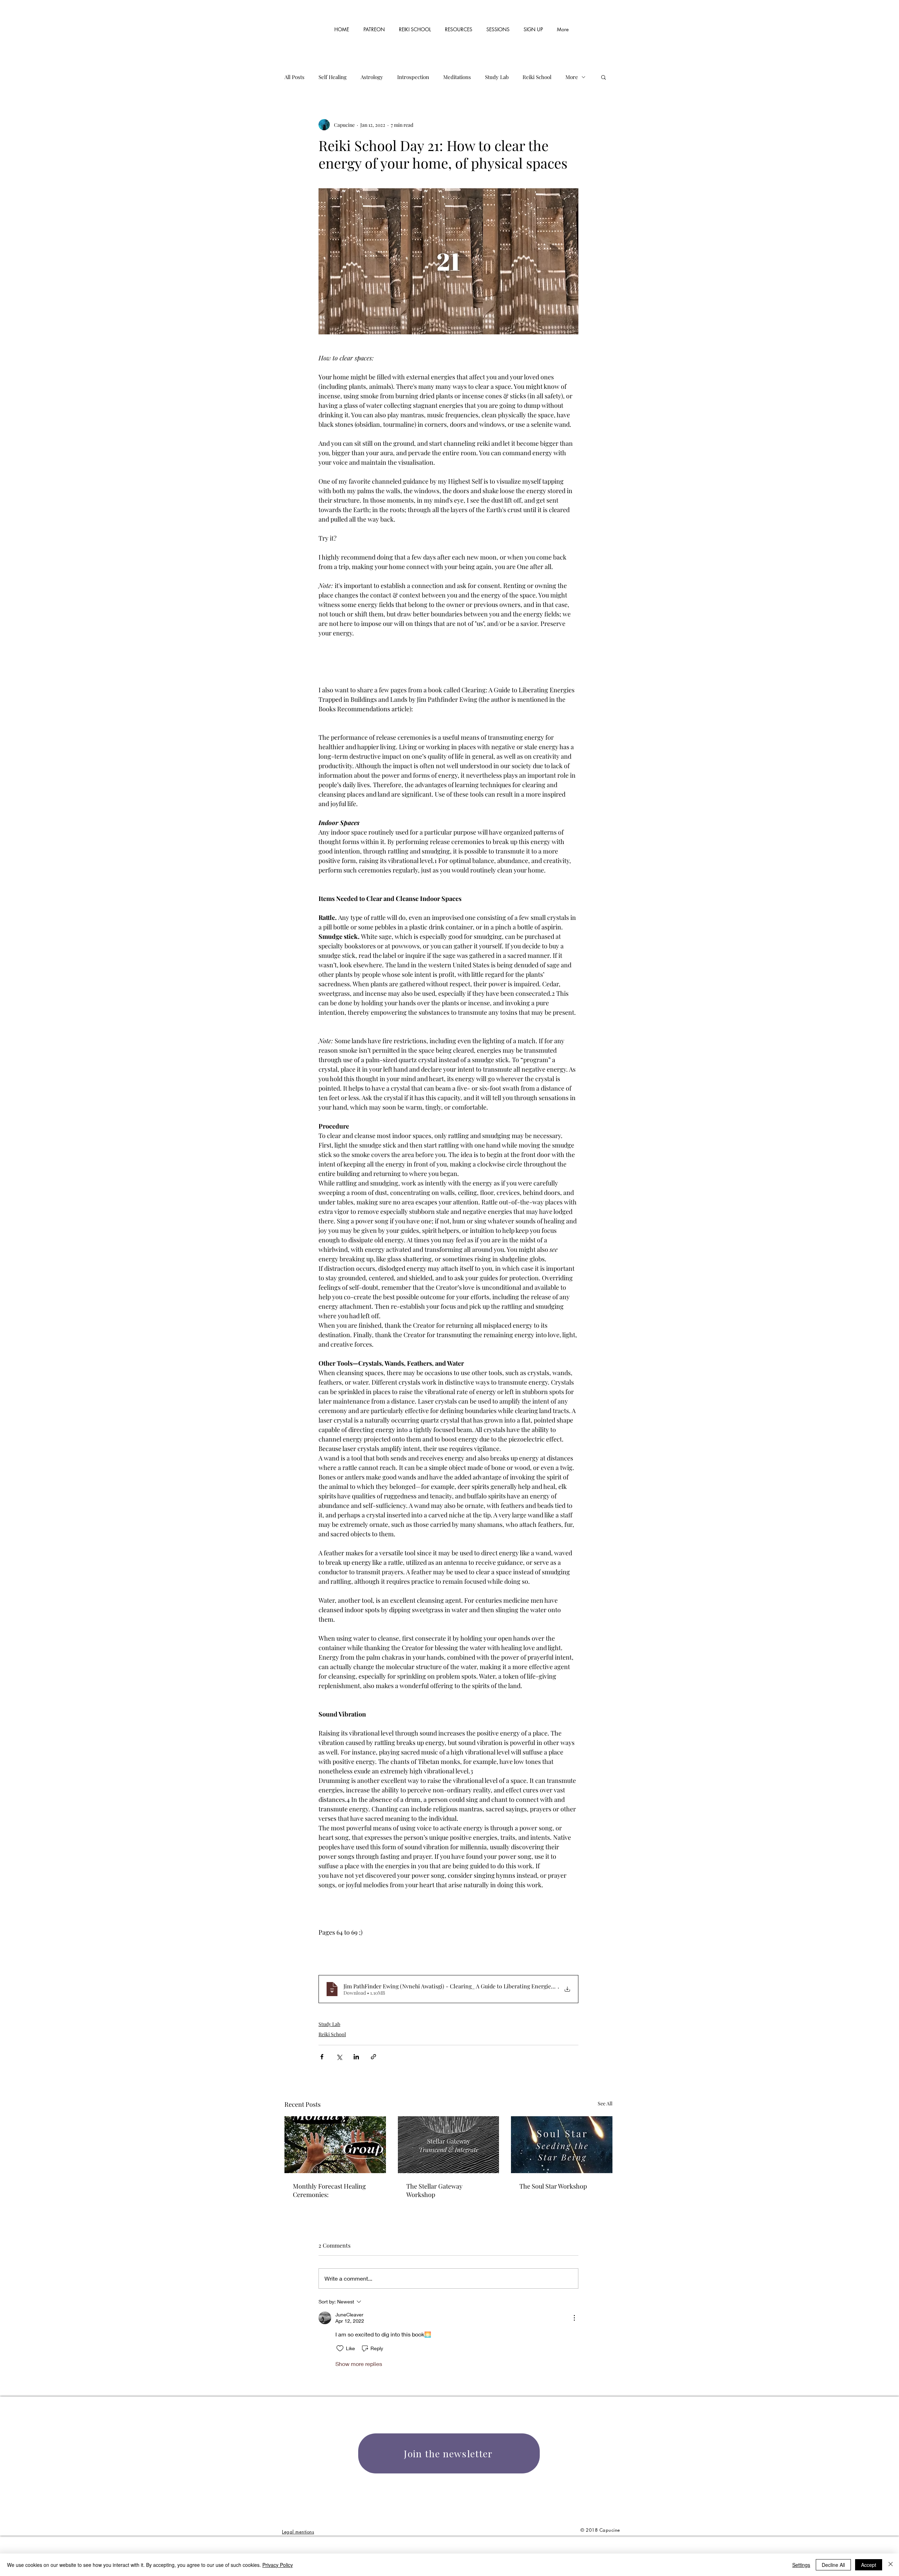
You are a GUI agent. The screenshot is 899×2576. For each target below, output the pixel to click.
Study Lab (497, 77)
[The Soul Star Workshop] (562, 2145)
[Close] (891, 2565)
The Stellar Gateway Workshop (434, 2190)
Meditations (457, 77)
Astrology (372, 77)
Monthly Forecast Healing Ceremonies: (329, 2190)
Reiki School (537, 77)
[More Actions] (574, 2318)
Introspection (413, 77)
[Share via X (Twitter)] (339, 2057)
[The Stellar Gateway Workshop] (449, 2145)
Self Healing (333, 77)
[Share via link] (373, 2057)
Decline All (833, 2565)
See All (605, 2103)
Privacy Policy (278, 2565)
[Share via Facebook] (322, 2057)
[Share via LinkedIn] (356, 2057)
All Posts (294, 77)
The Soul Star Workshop (553, 2186)
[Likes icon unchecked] (340, 2348)
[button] (459, 26)
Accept (869, 2565)
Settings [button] (801, 2565)
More (572, 77)
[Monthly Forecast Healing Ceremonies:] (335, 2145)
